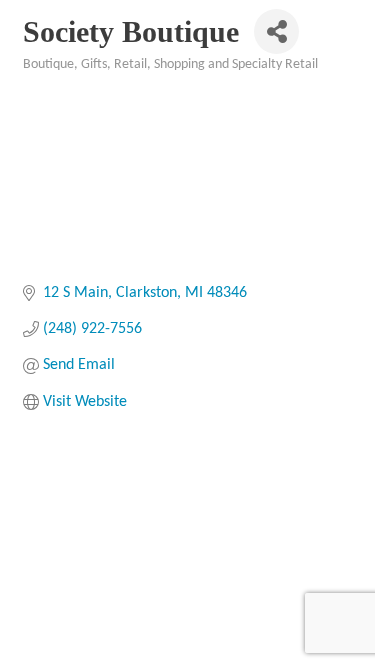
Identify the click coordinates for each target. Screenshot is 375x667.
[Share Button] (276, 31)
